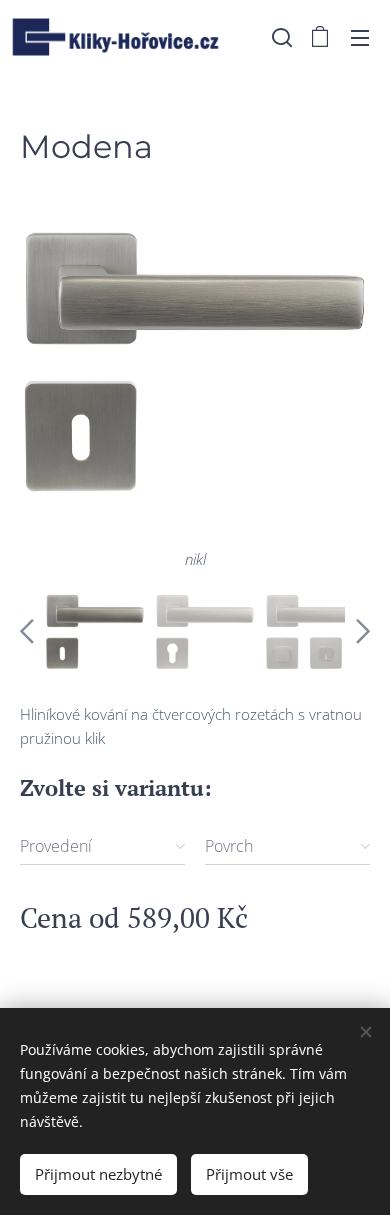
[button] (280, 37)
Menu (360, 37)
